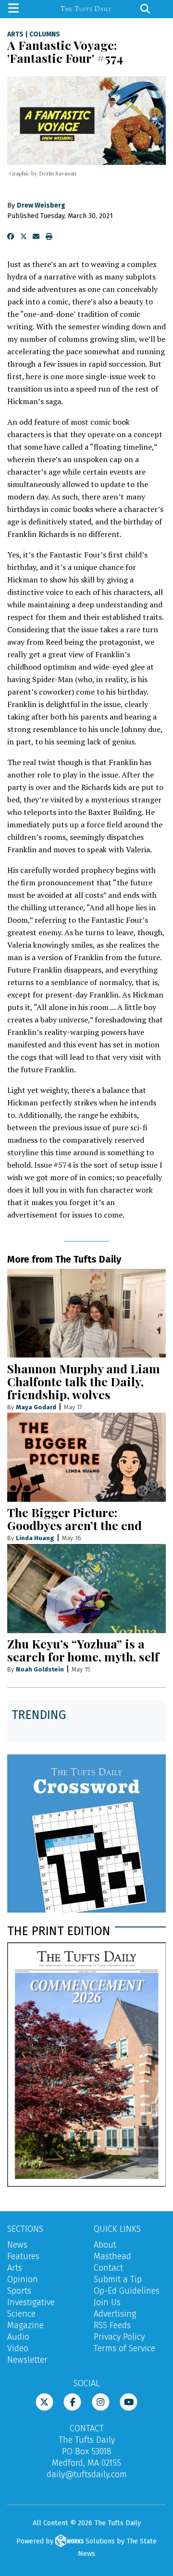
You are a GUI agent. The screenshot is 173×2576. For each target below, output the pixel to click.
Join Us (107, 2302)
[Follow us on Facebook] (72, 2401)
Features (23, 2256)
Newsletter (27, 2360)
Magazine (25, 2325)
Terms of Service (124, 2348)
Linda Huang (35, 1538)
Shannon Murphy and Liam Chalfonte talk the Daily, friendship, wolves (84, 1381)
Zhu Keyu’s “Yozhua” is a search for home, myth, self (83, 1650)
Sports (19, 2291)
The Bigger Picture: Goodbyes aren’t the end (74, 1519)
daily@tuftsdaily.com (87, 2474)
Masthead (112, 2256)
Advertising (115, 2314)
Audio (18, 2337)
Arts (15, 35)
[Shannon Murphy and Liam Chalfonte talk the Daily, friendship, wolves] (86, 1313)
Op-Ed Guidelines (127, 2291)
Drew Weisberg (41, 205)
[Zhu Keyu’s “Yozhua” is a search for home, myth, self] (86, 1589)
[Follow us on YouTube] (129, 2401)
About (105, 2245)
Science (21, 2314)
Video (18, 2348)
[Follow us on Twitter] (44, 2401)
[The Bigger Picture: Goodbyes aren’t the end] (86, 1457)
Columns (45, 35)
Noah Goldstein (40, 1669)
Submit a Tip (118, 2279)
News (17, 2245)
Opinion (23, 2279)
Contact (108, 2268)
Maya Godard (36, 1407)
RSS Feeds (112, 2325)
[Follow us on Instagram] (101, 2401)
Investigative (31, 2302)
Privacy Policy (119, 2337)
